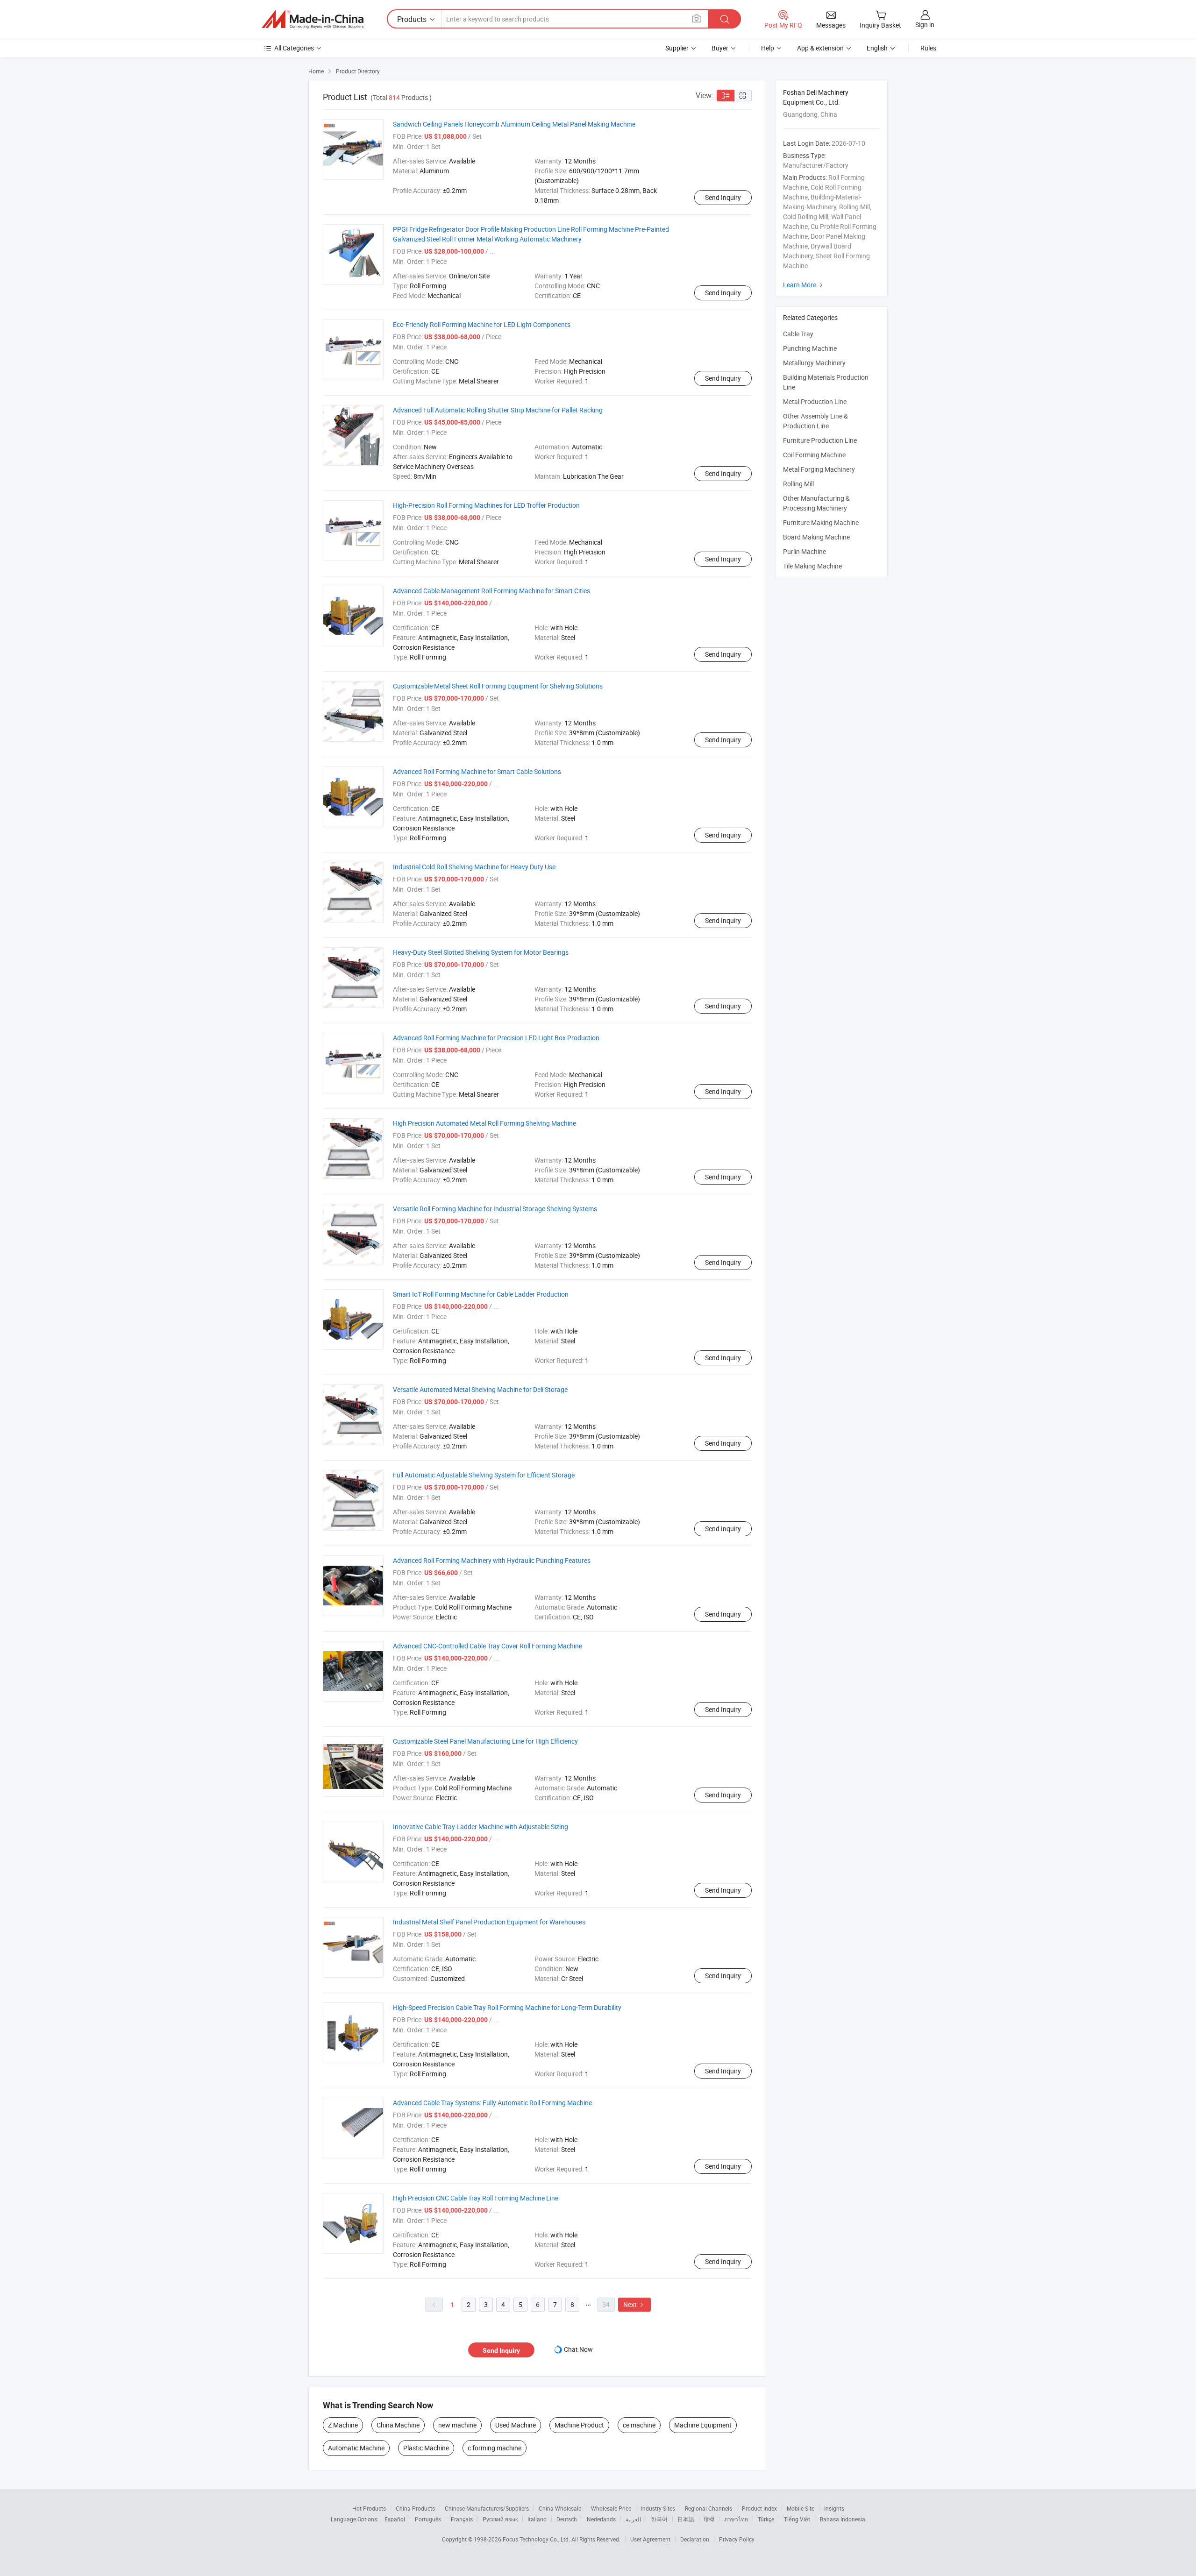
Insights (834, 2508)
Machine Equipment (703, 2425)
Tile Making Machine (812, 566)
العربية (633, 2519)
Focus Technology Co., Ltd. (537, 2539)
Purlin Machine (804, 551)
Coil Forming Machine (814, 455)
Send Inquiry (723, 197)
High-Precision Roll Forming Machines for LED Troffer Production (486, 505)
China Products (415, 2508)
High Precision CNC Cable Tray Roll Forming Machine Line (476, 2198)
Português (428, 2519)
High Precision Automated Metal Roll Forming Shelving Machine (484, 1123)
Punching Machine (810, 348)
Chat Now (578, 2349)
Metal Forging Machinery (819, 469)
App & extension (820, 48)
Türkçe (766, 2519)
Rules (928, 48)
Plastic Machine (426, 2448)
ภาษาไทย (736, 2519)
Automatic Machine (356, 2448)
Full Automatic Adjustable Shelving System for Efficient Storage (484, 1475)
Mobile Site (801, 2508)
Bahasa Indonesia (843, 2519)
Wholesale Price (611, 2508)
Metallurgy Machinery (814, 363)
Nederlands (601, 2519)
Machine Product (579, 2425)
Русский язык (500, 2519)
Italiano (537, 2519)
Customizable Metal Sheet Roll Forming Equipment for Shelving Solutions (498, 686)
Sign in (925, 25)
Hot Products (369, 2508)
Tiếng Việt (797, 2519)
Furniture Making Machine (821, 522)
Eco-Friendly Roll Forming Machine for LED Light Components (482, 324)
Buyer (720, 48)
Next (634, 2304)
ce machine (639, 2425)
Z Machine (343, 2425)
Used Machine (516, 2425)
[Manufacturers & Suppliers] (313, 19)
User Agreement (650, 2539)
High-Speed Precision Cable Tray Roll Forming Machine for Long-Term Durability (507, 2007)
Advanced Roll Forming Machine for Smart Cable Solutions (477, 771)
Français (462, 2519)
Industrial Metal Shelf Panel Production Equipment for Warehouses (489, 1922)
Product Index (759, 2508)
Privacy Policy (737, 2539)
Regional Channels (708, 2508)
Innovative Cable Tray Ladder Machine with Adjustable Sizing (481, 1827)
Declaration (695, 2539)
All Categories (294, 48)
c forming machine (495, 2448)
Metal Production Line (815, 401)
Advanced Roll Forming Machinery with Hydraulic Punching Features (492, 1560)
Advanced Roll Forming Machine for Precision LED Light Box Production (496, 1038)
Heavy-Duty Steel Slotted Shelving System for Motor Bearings (481, 952)
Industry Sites (658, 2508)
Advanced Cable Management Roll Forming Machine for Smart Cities (491, 591)
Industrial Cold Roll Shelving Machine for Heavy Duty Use (474, 867)
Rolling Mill (798, 484)
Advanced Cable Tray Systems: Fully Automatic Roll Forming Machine (492, 2103)
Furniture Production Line (820, 440)
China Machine (398, 2425)
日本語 (686, 2519)
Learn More (804, 285)
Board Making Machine (816, 537)
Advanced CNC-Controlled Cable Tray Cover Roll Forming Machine (488, 1646)
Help (768, 48)
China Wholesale (560, 2508)
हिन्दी (709, 2519)
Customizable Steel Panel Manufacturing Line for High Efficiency (485, 1741)
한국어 (659, 2519)
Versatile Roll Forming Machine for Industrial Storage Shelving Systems (495, 1209)
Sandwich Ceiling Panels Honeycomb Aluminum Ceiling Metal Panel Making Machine (514, 124)
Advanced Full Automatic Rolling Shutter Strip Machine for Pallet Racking (498, 410)
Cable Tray (798, 334)
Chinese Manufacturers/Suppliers (487, 2508)
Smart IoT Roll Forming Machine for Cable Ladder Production (481, 1294)
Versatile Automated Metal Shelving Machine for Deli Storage (480, 1389)
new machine (457, 2425)
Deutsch (567, 2519)
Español (395, 2519)
